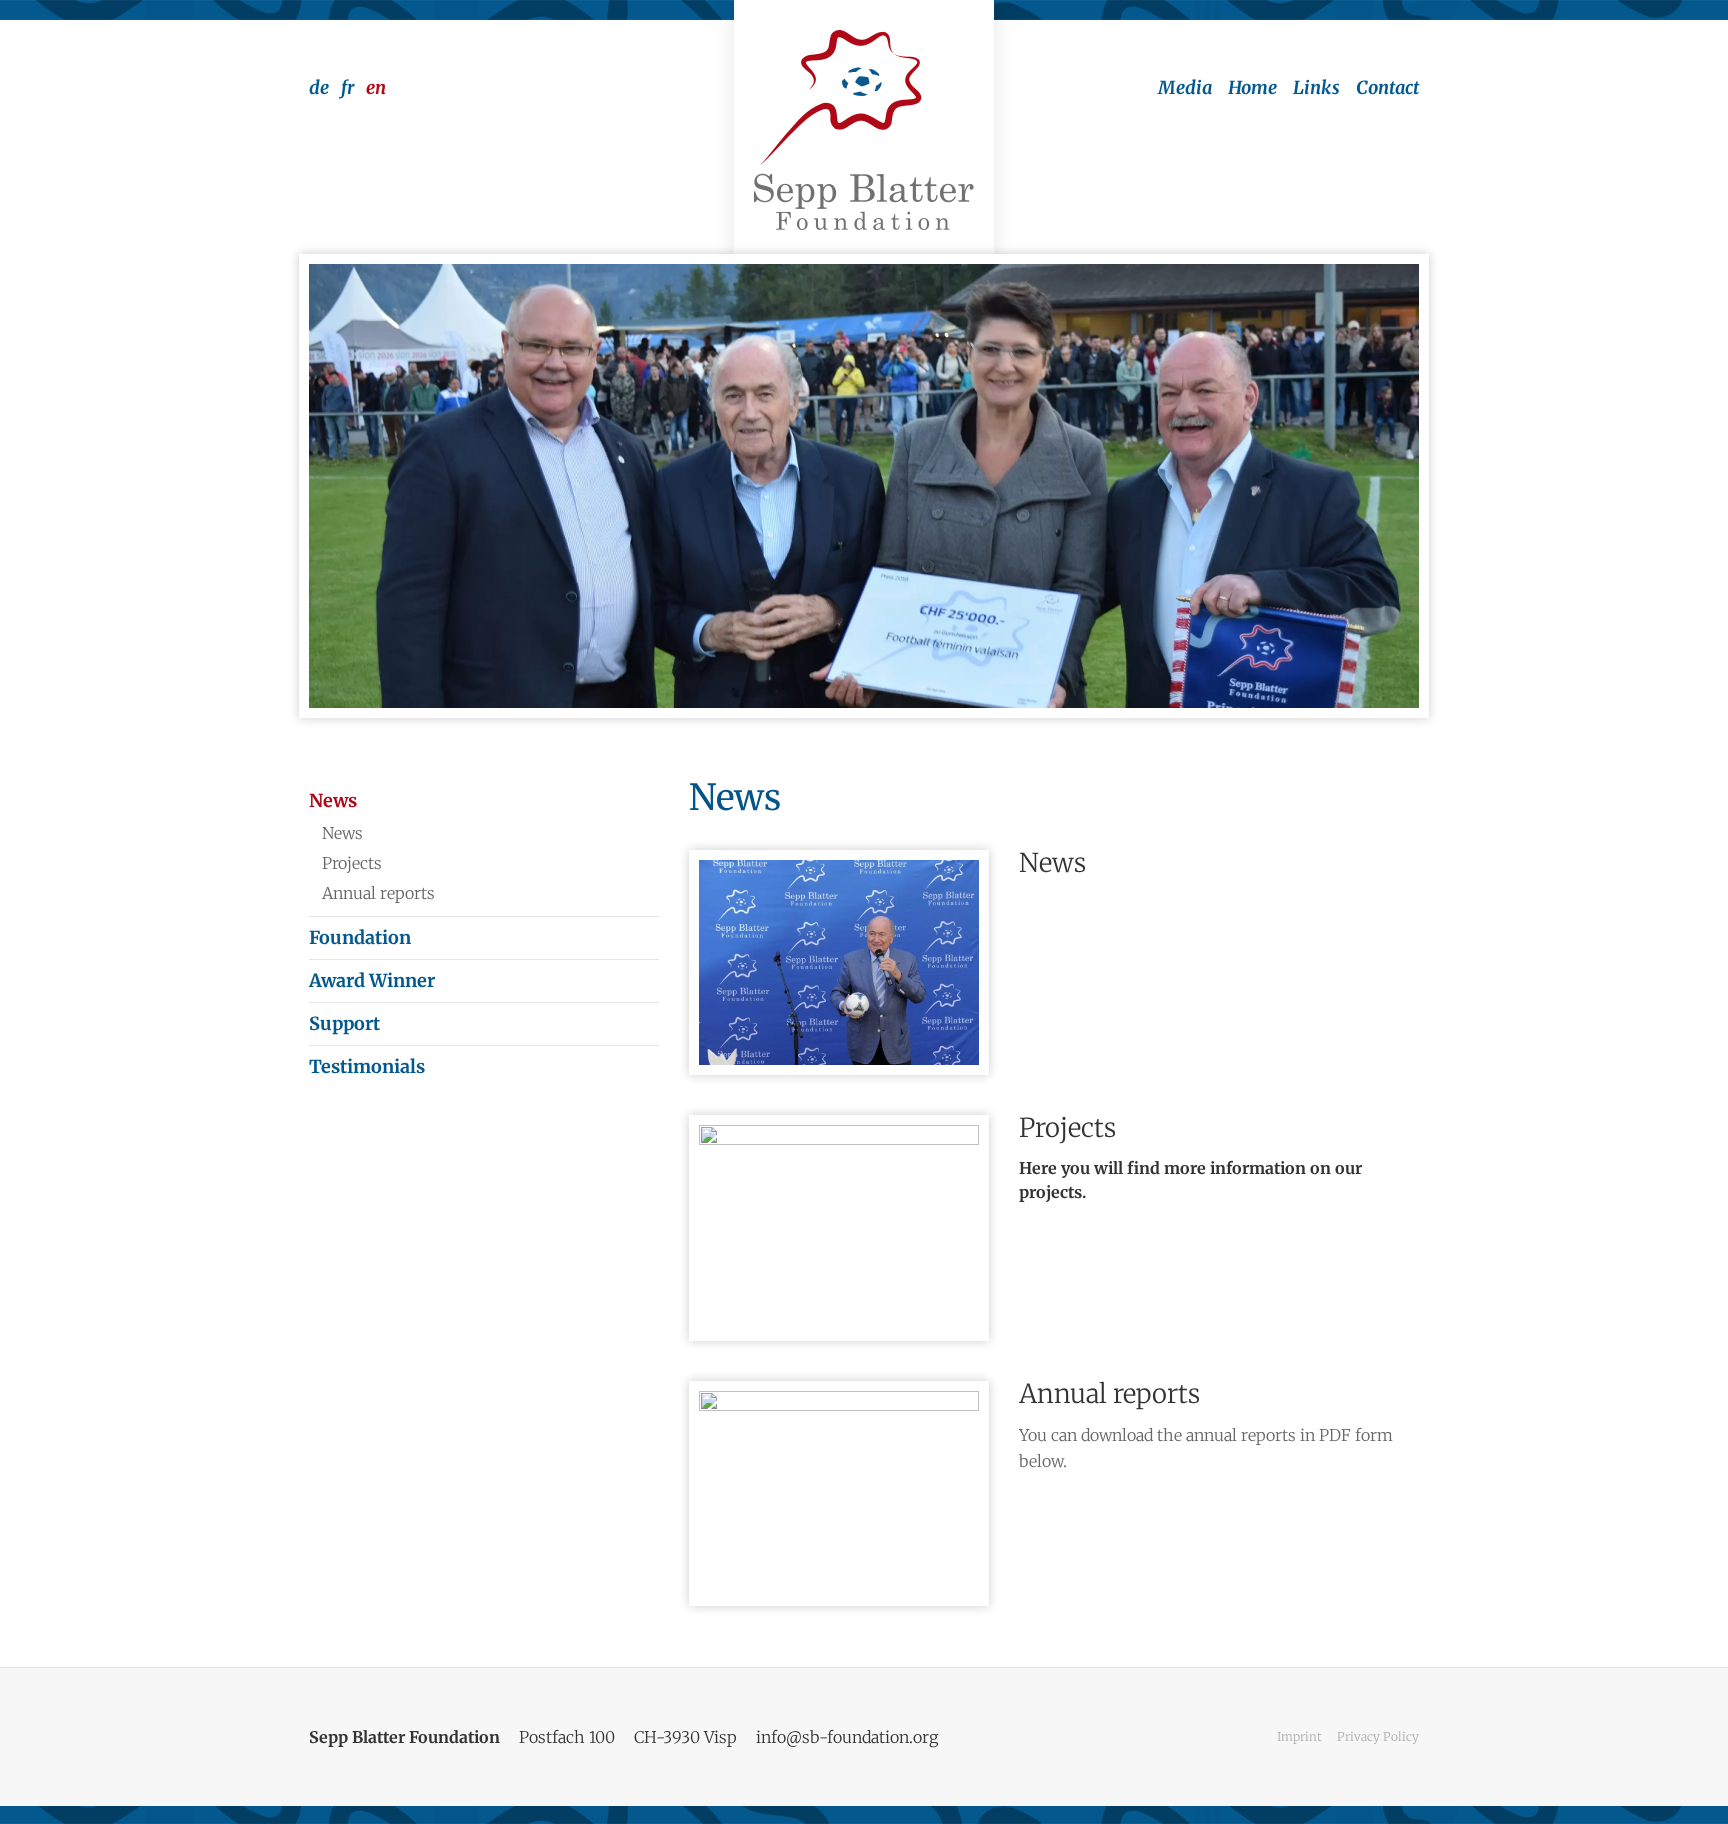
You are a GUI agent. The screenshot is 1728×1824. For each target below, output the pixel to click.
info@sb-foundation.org (847, 1737)
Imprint (1299, 1736)
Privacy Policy (1378, 1736)
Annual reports (1109, 1393)
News (1052, 862)
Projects (1067, 1127)
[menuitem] (1177, 88)
